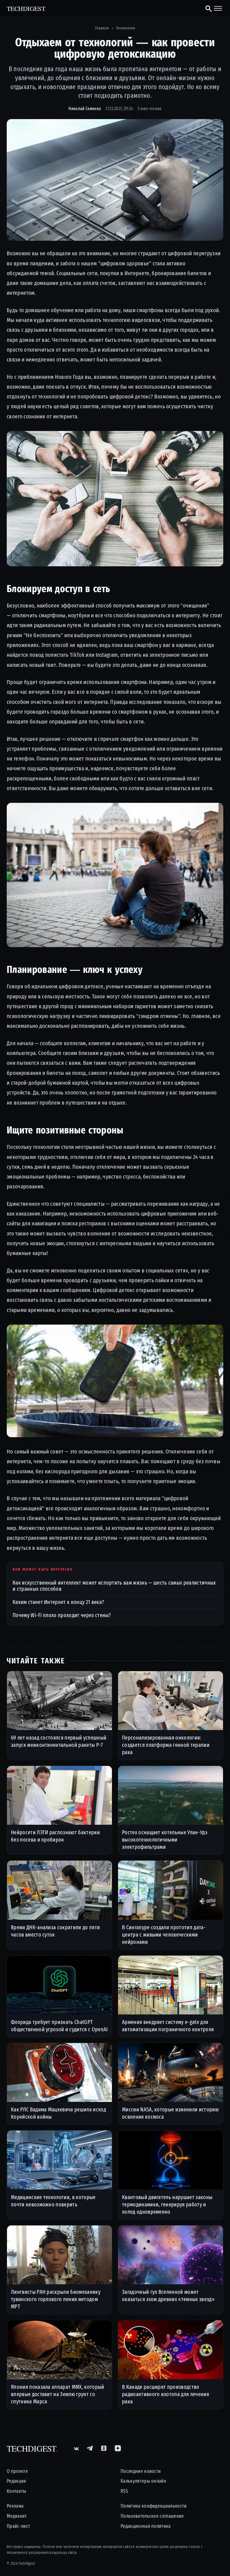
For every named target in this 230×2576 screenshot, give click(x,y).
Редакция (16, 2481)
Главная (102, 28)
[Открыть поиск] (206, 8)
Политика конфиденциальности (154, 2506)
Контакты (17, 2491)
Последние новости (141, 2471)
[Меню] (218, 8)
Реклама (15, 2506)
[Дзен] (118, 2448)
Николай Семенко (85, 109)
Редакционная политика (146, 2526)
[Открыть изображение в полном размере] (115, 180)
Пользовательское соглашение (152, 2516)
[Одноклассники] (104, 2448)
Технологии (125, 28)
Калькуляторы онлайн (143, 2481)
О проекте (17, 2471)
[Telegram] (90, 2448)
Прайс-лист (18, 2526)
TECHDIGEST (27, 9)
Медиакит (17, 2516)
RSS (124, 2491)
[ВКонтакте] (76, 2448)
